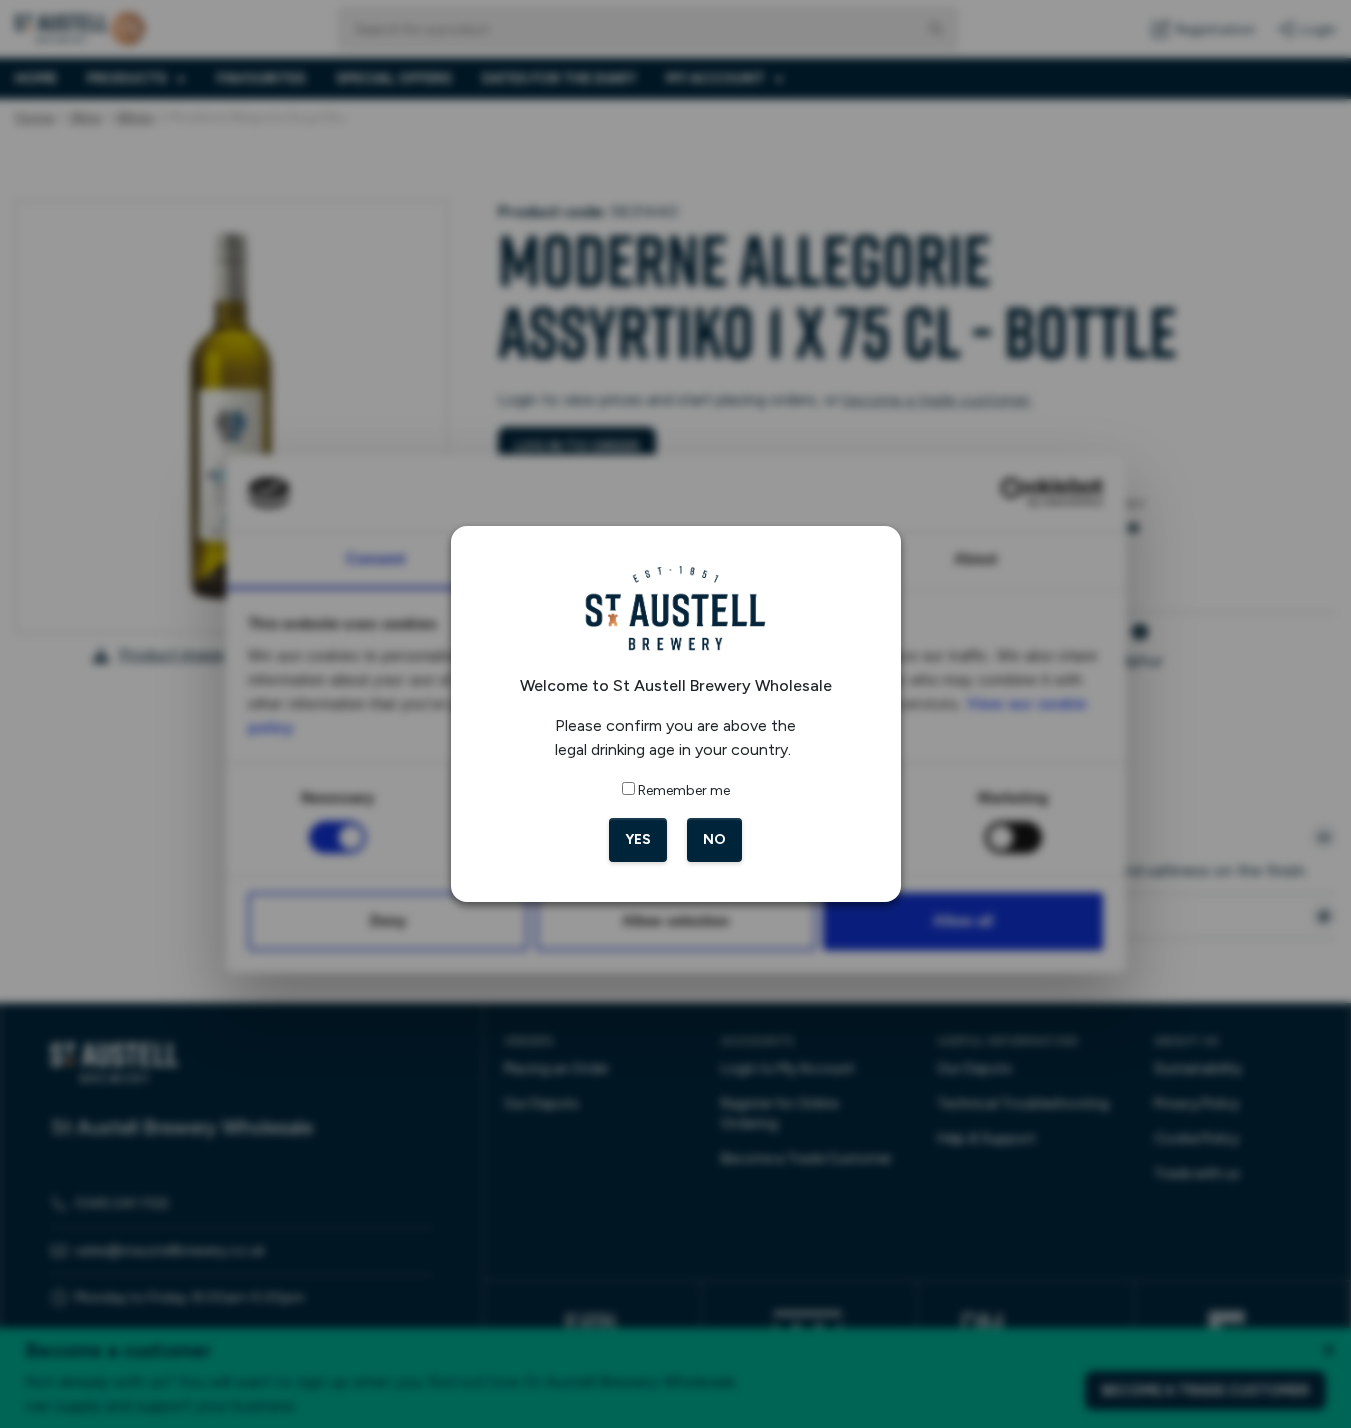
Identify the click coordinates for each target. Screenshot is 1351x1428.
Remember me (684, 790)
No (714, 839)
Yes (638, 839)
